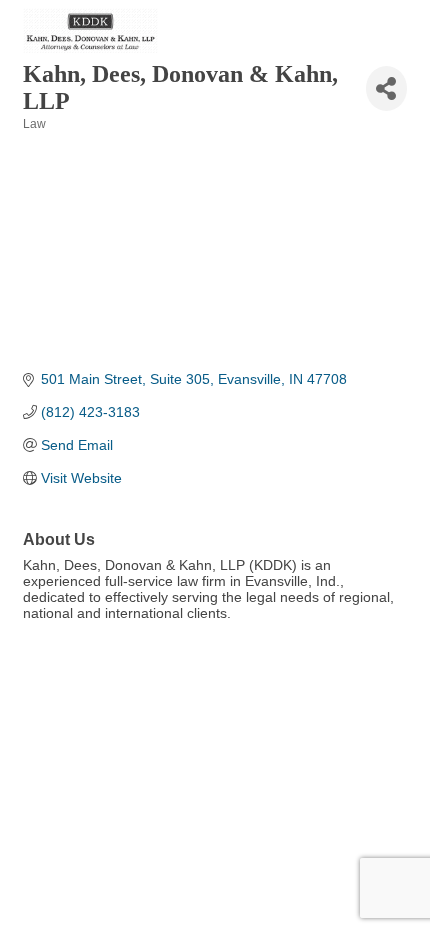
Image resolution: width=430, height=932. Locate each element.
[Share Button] (386, 88)
